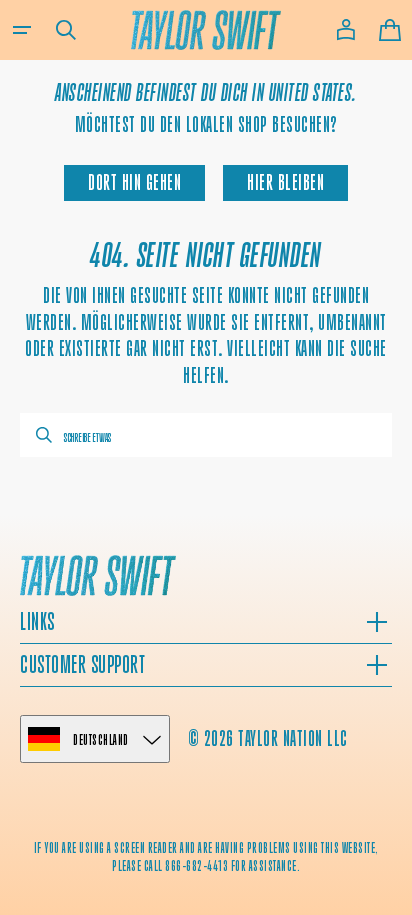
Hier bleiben (285, 182)
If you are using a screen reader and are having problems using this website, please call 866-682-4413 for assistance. (206, 856)
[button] (22, 30)
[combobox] (206, 435)
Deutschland (101, 739)
